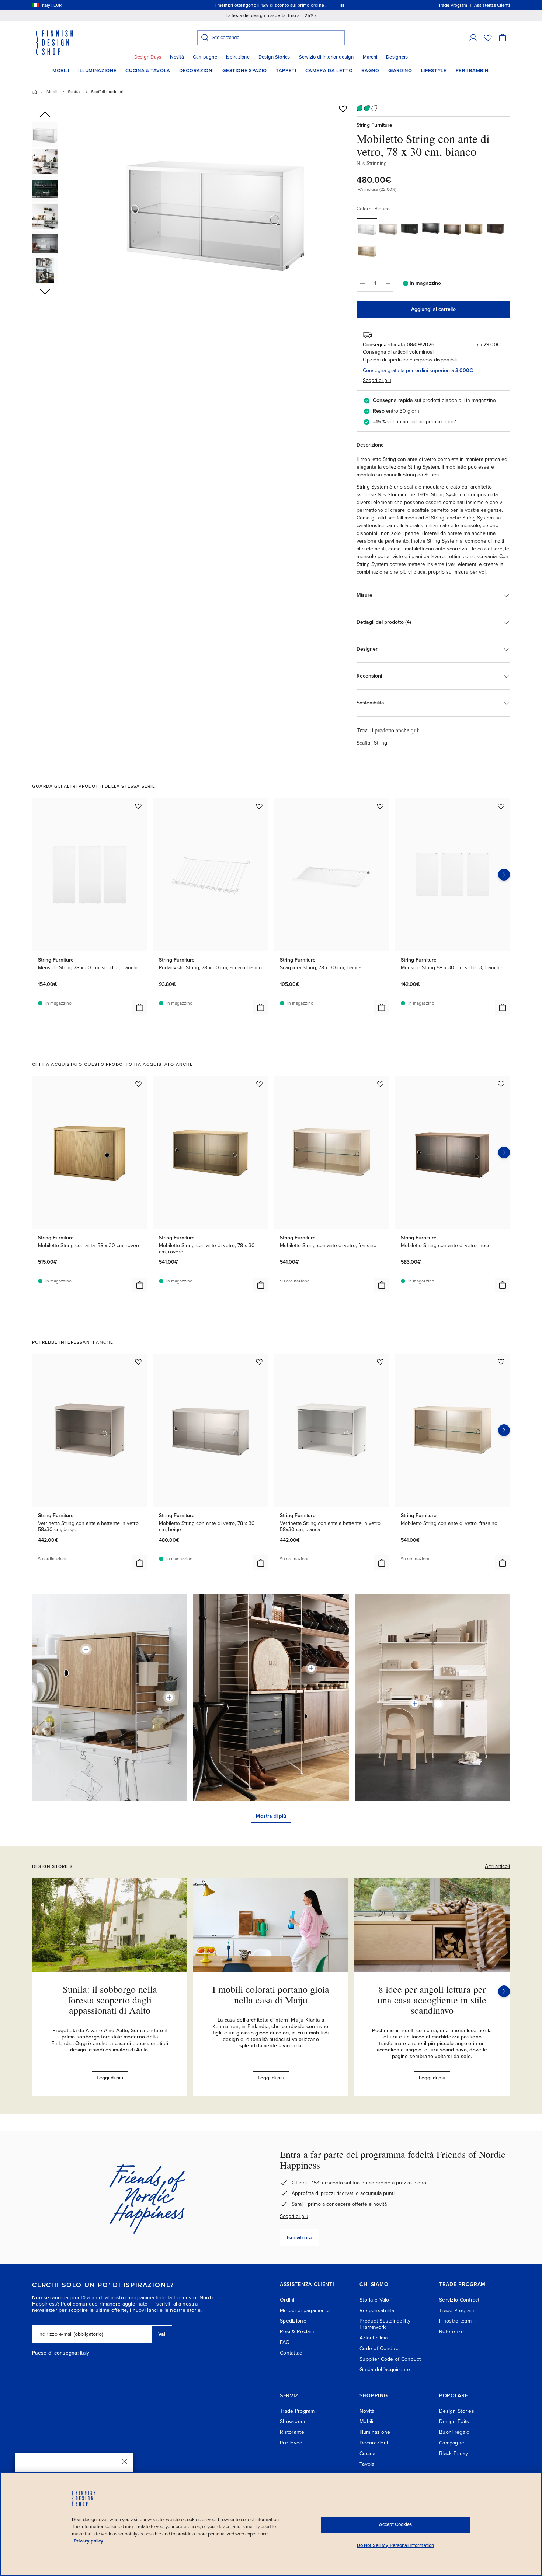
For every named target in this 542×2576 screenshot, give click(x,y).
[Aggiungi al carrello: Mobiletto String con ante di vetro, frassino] (382, 1285)
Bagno (370, 71)
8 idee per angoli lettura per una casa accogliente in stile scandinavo (432, 2000)
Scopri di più (294, 2216)
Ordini (287, 2300)
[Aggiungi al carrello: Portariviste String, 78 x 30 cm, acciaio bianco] (261, 1007)
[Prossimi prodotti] (504, 875)
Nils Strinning (372, 163)
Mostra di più (271, 1816)
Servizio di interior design (326, 57)
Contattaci (292, 2353)
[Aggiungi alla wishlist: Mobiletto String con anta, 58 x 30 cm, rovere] (138, 1084)
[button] (473, 38)
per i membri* (441, 422)
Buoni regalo (454, 2432)
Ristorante (292, 2432)
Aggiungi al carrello (433, 309)
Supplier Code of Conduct (390, 2359)
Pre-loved (291, 2443)
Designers (397, 57)
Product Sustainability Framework (385, 2324)
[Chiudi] (125, 2461)
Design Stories (274, 57)
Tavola (367, 2464)
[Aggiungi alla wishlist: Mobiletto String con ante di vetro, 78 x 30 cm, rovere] (259, 1084)
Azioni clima (374, 2338)
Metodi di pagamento (305, 2311)
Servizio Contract (459, 2300)
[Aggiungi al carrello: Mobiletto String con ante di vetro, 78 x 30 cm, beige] (261, 1563)
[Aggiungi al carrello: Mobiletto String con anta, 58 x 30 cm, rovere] (140, 1285)
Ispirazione (238, 57)
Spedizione (293, 2321)
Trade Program (457, 2311)
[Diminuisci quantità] (362, 283)
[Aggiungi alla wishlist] (343, 109)
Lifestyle (434, 71)
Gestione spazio (245, 71)
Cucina (368, 2453)
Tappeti (286, 71)
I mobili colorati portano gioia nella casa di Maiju (271, 1994)
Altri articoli (497, 1866)
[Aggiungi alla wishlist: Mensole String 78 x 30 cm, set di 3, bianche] (138, 806)
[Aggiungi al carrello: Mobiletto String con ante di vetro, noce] (503, 1285)
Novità (177, 57)
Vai (162, 2334)
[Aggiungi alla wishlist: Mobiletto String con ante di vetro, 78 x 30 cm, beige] (259, 1362)
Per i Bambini (473, 71)
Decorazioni (196, 71)
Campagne (205, 57)
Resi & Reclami (298, 2332)
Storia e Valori (376, 2300)
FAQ (285, 2342)
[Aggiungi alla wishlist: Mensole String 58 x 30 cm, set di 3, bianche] (501, 806)
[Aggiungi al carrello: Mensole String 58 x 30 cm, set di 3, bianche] (503, 1007)
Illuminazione (97, 71)
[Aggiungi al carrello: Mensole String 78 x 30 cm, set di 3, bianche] (140, 1007)
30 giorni (410, 411)
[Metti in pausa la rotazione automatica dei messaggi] (342, 5)
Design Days (148, 57)
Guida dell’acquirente (385, 2369)
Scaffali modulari (107, 92)
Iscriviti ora (299, 2238)
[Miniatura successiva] (45, 291)
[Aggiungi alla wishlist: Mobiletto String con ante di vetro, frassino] (380, 1084)
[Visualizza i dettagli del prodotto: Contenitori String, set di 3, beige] (169, 1697)
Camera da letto (329, 71)
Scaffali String (372, 743)
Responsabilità (377, 2311)
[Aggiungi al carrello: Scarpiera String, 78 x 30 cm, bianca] (382, 1007)
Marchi (370, 57)
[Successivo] (504, 1991)
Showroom (292, 2421)
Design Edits (454, 2421)
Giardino (400, 71)
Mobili (61, 71)
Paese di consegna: (55, 2353)
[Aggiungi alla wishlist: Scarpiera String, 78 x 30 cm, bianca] (380, 806)
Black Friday (454, 2453)
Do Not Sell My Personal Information (396, 2545)
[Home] (35, 92)
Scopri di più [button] (377, 380)
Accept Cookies (395, 2524)
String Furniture (374, 125)
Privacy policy (88, 2541)
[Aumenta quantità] (388, 283)
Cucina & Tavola (148, 71)
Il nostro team (455, 2321)
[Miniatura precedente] (45, 115)
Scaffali (75, 92)
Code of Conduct (380, 2348)
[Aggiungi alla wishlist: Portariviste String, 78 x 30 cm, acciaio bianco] (259, 806)
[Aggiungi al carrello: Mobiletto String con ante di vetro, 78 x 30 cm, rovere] (261, 1285)
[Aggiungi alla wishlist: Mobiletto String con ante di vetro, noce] (501, 1084)
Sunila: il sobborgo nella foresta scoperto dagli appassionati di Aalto (110, 2000)
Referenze (452, 2332)
